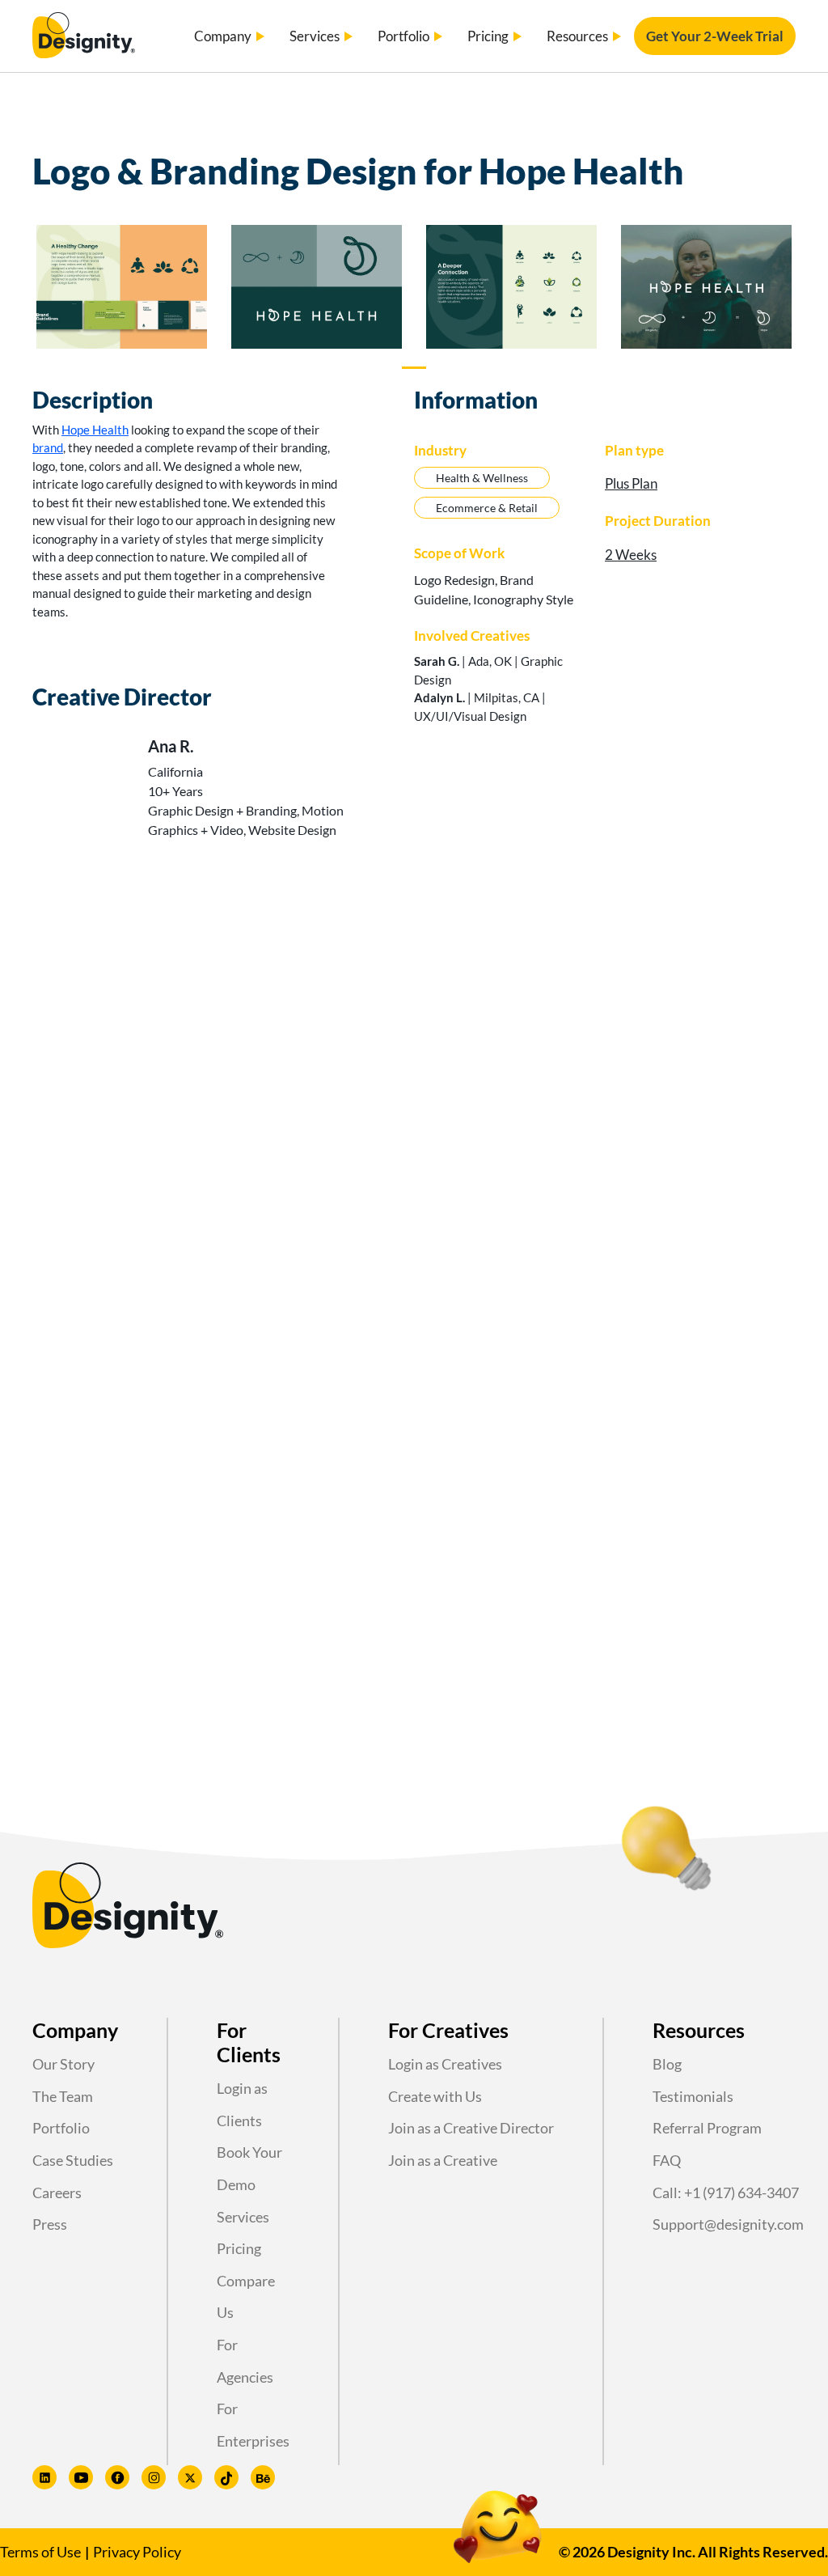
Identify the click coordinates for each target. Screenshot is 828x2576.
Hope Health (95, 430)
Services (243, 2217)
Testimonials (693, 2096)
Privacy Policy (137, 2552)
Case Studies (73, 2160)
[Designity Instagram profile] (154, 2477)
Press (50, 2224)
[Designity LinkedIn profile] (44, 2477)
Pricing (239, 2248)
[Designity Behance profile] (263, 2477)
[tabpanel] (122, 290)
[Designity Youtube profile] (81, 2477)
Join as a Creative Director (471, 2128)
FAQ (667, 2160)
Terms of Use (40, 2552)
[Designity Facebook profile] (117, 2477)
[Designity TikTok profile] (226, 2477)
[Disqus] (414, 1074)
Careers (57, 2193)
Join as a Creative (443, 2160)
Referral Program (707, 2128)
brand (48, 447)
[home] (84, 36)
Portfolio (61, 2128)
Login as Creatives (445, 2064)
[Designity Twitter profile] (190, 2477)
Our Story (63, 2064)
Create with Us (435, 2096)
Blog (667, 2064)
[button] (230, 36)
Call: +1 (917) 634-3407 (726, 2193)
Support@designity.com (728, 2224)
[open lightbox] (122, 287)
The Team (63, 2096)
